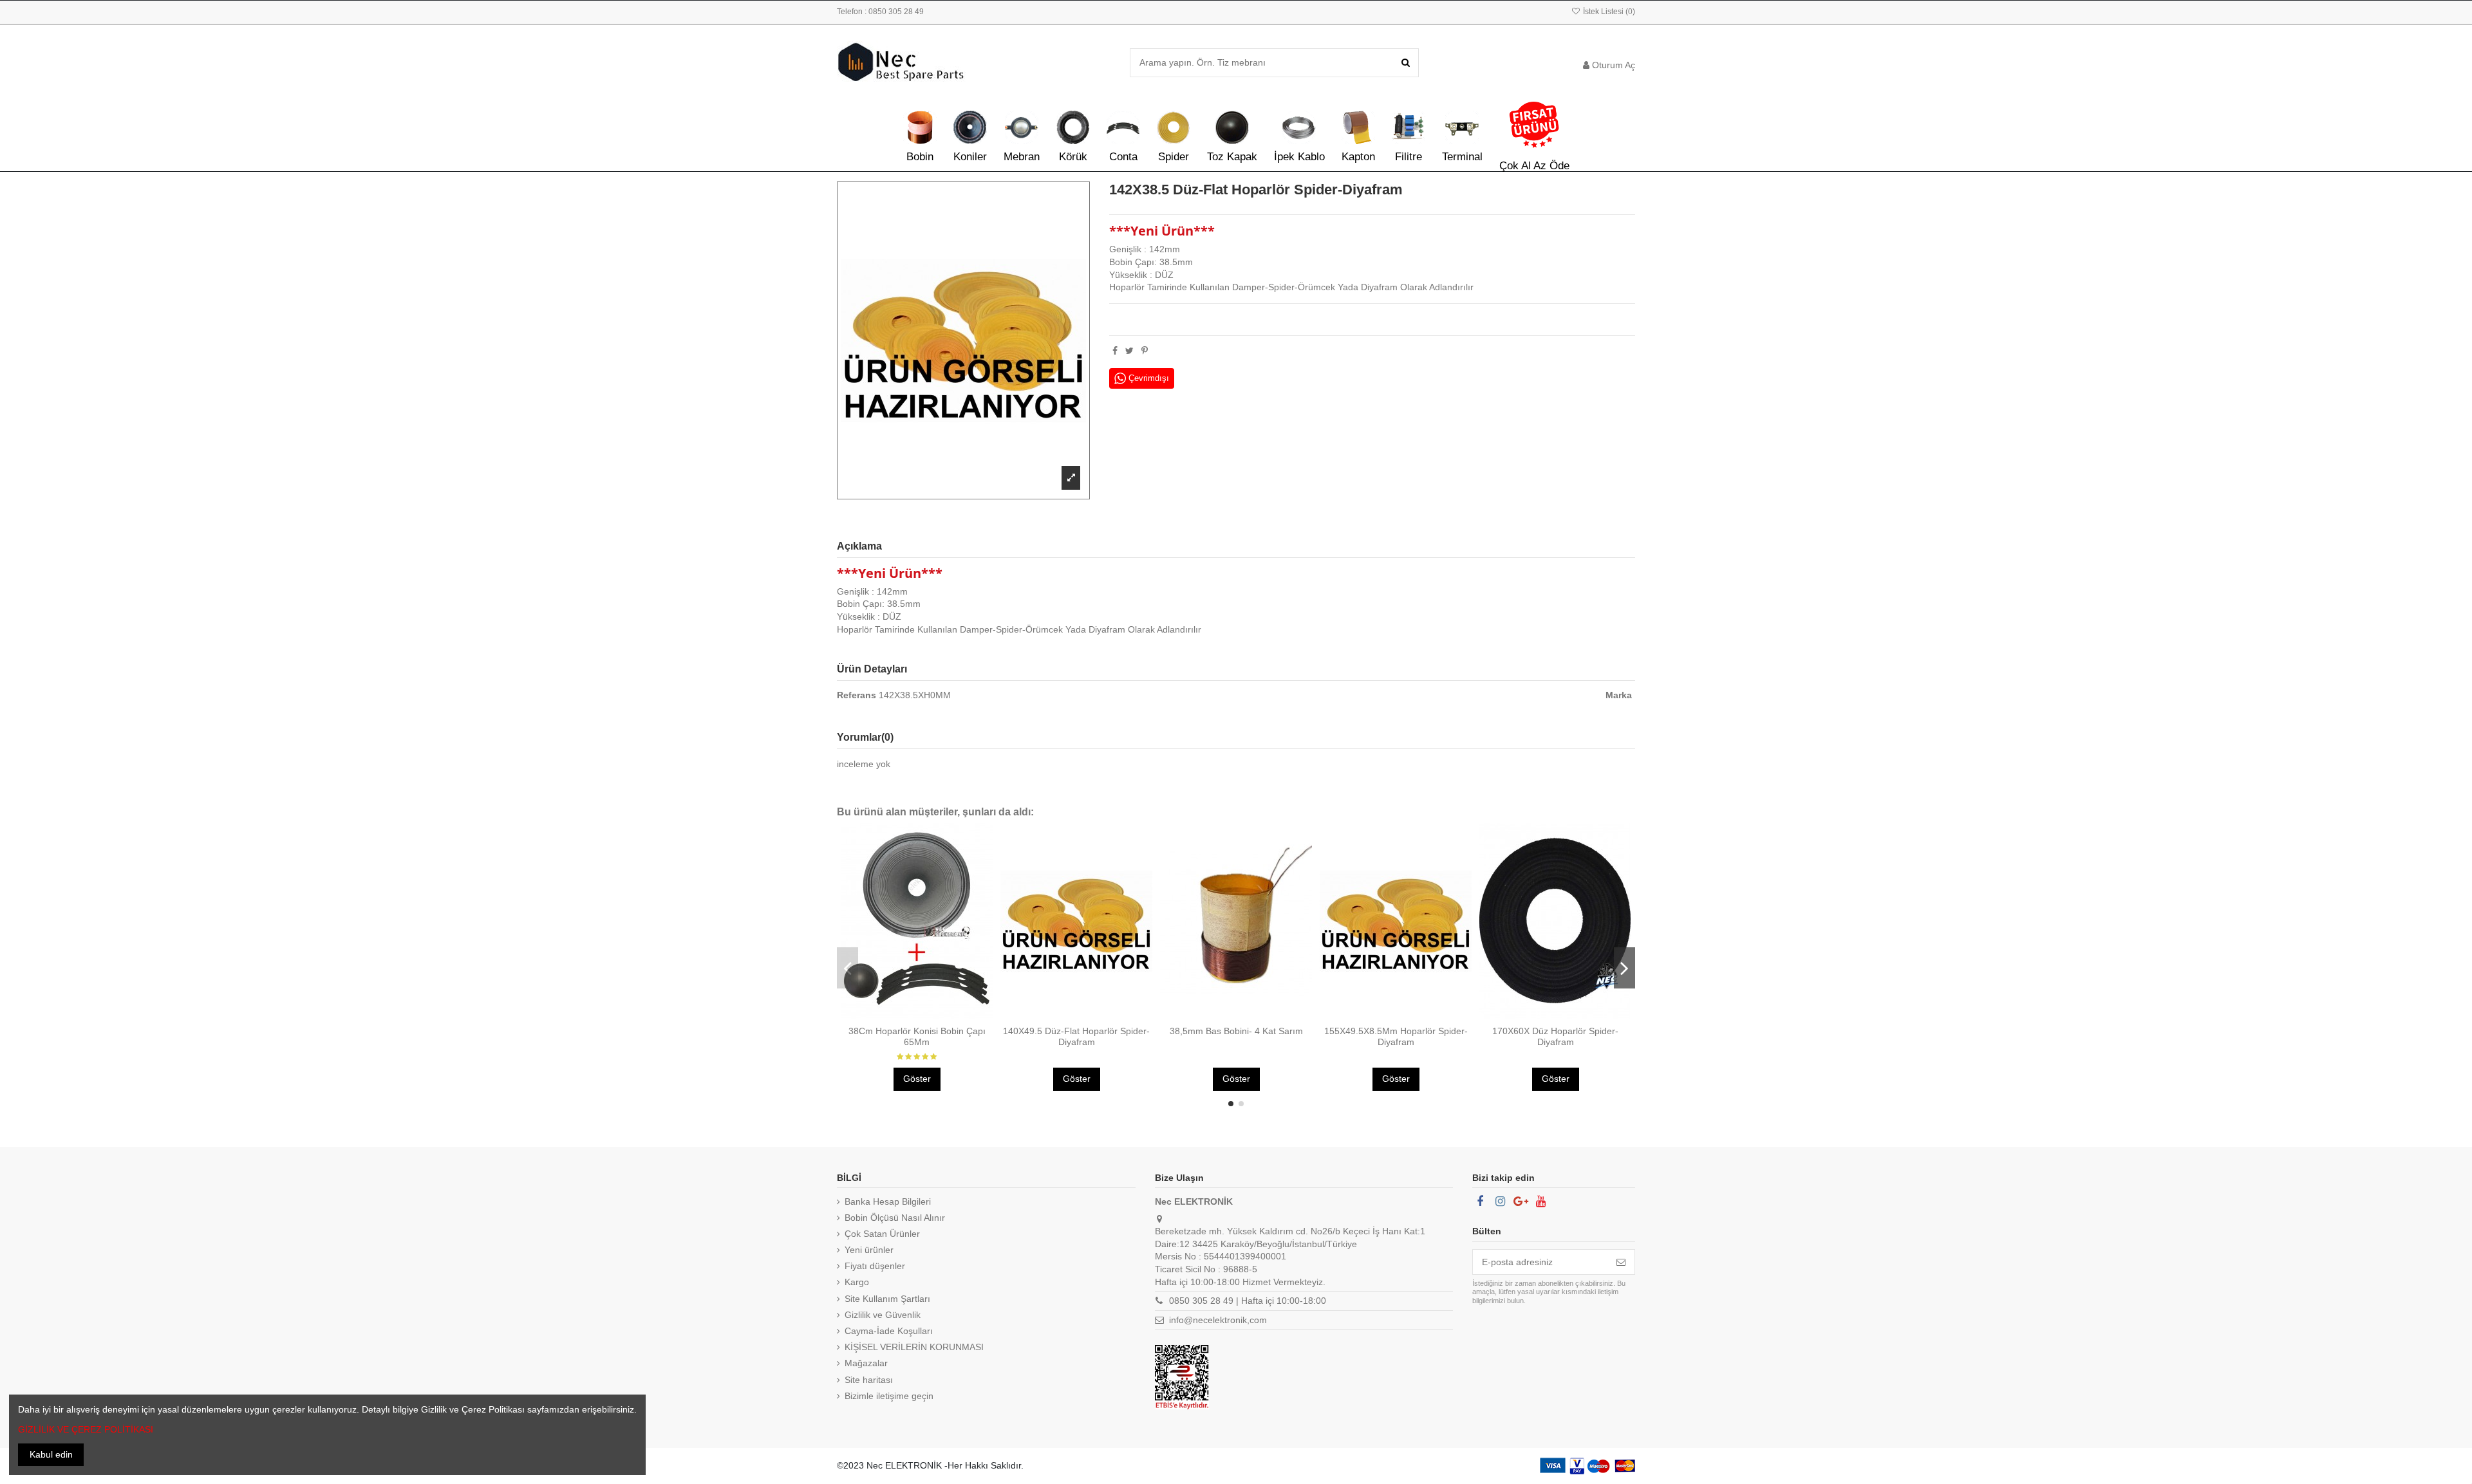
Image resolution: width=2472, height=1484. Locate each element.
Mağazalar (866, 1363)
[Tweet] (1129, 351)
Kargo (857, 1282)
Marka (1619, 695)
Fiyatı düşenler (875, 1266)
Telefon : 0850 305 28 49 (880, 12)
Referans (857, 695)
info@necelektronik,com (1218, 1320)
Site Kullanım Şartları (887, 1299)
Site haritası (869, 1380)
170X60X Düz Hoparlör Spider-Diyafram (1555, 1036)
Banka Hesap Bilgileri (888, 1201)
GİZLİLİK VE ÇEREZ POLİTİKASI (86, 1429)
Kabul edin (51, 1454)
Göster (917, 1079)
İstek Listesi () (1608, 12)
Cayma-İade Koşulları (889, 1331)
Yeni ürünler (869, 1250)
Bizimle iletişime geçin (889, 1396)
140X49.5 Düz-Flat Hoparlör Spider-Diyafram (1076, 1036)
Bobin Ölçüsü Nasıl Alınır (895, 1218)
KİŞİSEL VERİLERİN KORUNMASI (914, 1347)
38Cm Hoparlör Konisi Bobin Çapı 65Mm (917, 1036)
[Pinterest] (1145, 351)
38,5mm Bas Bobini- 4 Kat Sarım (1236, 1031)
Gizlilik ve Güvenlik (883, 1315)
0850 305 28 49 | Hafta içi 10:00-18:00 (1248, 1301)
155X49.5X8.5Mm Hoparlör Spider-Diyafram (1396, 1036)
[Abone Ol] (1621, 1262)
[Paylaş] (1115, 351)
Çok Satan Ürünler (882, 1234)
